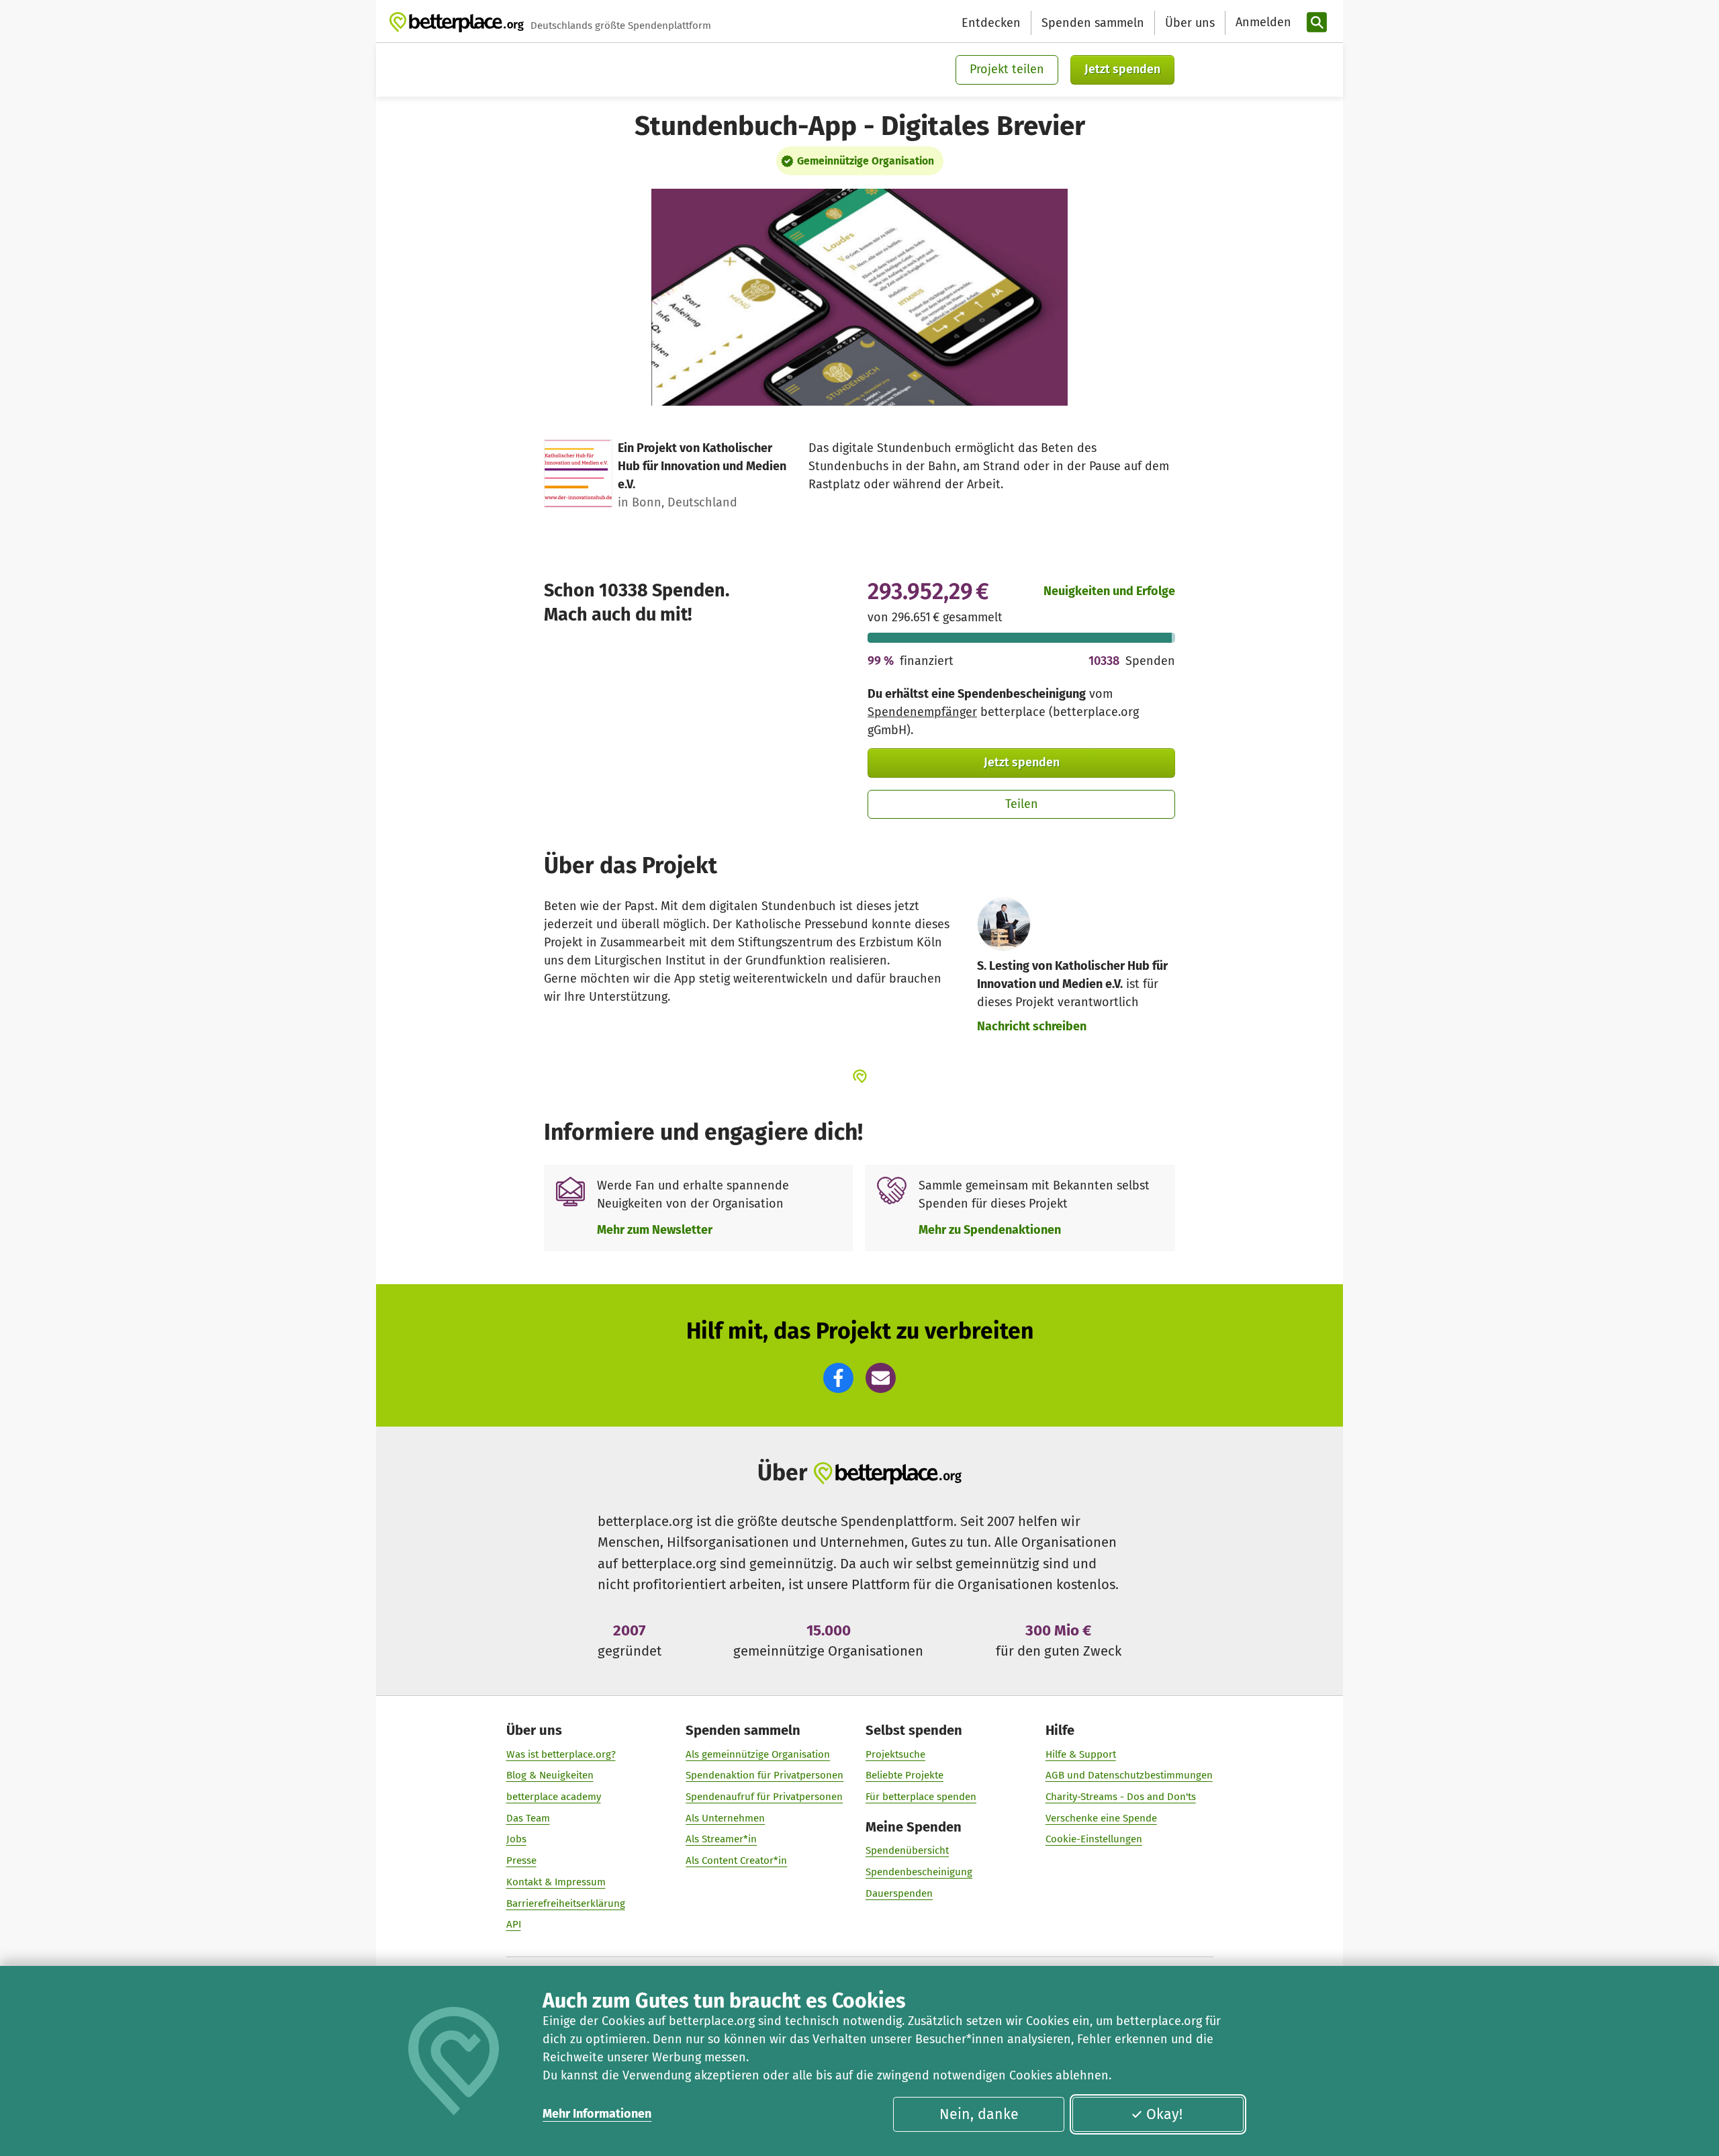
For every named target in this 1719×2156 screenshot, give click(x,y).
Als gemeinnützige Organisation (758, 1754)
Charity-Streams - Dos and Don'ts (1121, 1797)
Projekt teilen (1007, 69)
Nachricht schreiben (1032, 1026)
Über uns (1190, 23)
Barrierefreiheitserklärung (566, 1903)
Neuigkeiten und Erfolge (1109, 591)
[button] (838, 1378)
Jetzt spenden (1122, 69)
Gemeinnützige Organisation (866, 161)
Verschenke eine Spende (1101, 1818)
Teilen (1022, 804)
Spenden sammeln (1093, 23)
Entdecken (991, 23)
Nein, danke (979, 2114)
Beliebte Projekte (904, 1775)
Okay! (1164, 2114)
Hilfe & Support (1081, 1754)
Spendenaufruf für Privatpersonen (764, 1797)
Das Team (528, 1818)
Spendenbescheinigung (919, 1872)
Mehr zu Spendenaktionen (990, 1230)
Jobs (516, 1839)
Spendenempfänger (922, 712)
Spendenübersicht (907, 1850)
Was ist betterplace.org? (561, 1754)
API (514, 1924)
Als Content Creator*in (736, 1860)
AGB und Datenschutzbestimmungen (1129, 1775)
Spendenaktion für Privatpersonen (764, 1775)
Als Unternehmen (725, 1818)
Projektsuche (895, 1754)
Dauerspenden (899, 1893)
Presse (521, 1860)
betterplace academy (554, 1797)
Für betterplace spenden (921, 1797)
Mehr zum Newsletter (655, 1230)
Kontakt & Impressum (556, 1882)
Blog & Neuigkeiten (550, 1775)
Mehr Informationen (597, 2114)
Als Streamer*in (721, 1839)
